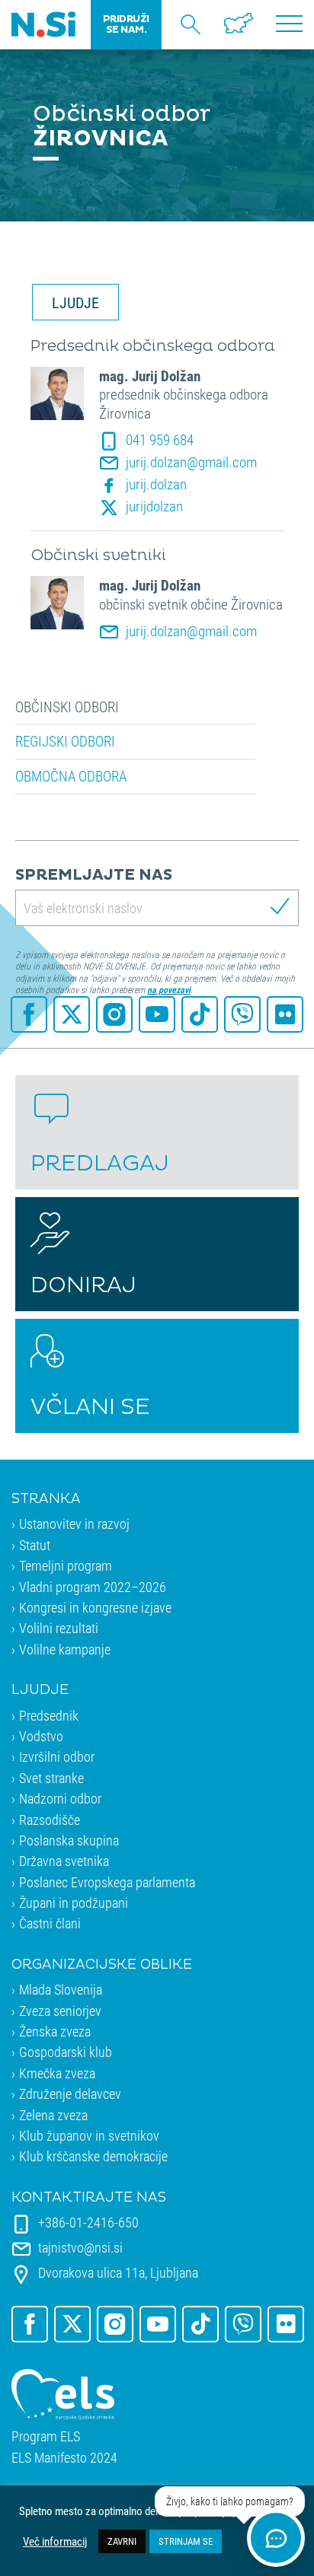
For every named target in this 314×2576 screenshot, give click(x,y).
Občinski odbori (67, 707)
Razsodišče (50, 1820)
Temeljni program (66, 1565)
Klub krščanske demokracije (93, 2156)
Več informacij (55, 2542)
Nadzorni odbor (60, 1798)
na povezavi (169, 989)
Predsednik (49, 1715)
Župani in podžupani (74, 1903)
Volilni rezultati (59, 1628)
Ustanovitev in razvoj (74, 1524)
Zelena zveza (53, 2115)
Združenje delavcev (70, 2094)
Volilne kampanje (65, 1649)
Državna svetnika (64, 1861)
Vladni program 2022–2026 (93, 1587)
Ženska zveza (55, 2031)
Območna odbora (71, 776)
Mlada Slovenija (61, 1989)
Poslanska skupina (69, 1840)
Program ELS (46, 2436)
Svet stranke (51, 1778)
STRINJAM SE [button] (186, 2541)
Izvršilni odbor (57, 1756)
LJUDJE (75, 302)
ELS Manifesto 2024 (64, 2458)
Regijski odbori (65, 741)
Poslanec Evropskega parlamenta (107, 1882)
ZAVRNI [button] (122, 2541)
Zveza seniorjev (60, 2011)
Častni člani (50, 1923)
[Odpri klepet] (276, 2538)
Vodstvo (41, 1736)
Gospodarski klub (66, 2052)
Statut (35, 1545)
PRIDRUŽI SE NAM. (126, 24)
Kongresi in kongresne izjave (95, 1607)
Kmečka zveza (57, 2073)
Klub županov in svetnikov (89, 2135)
